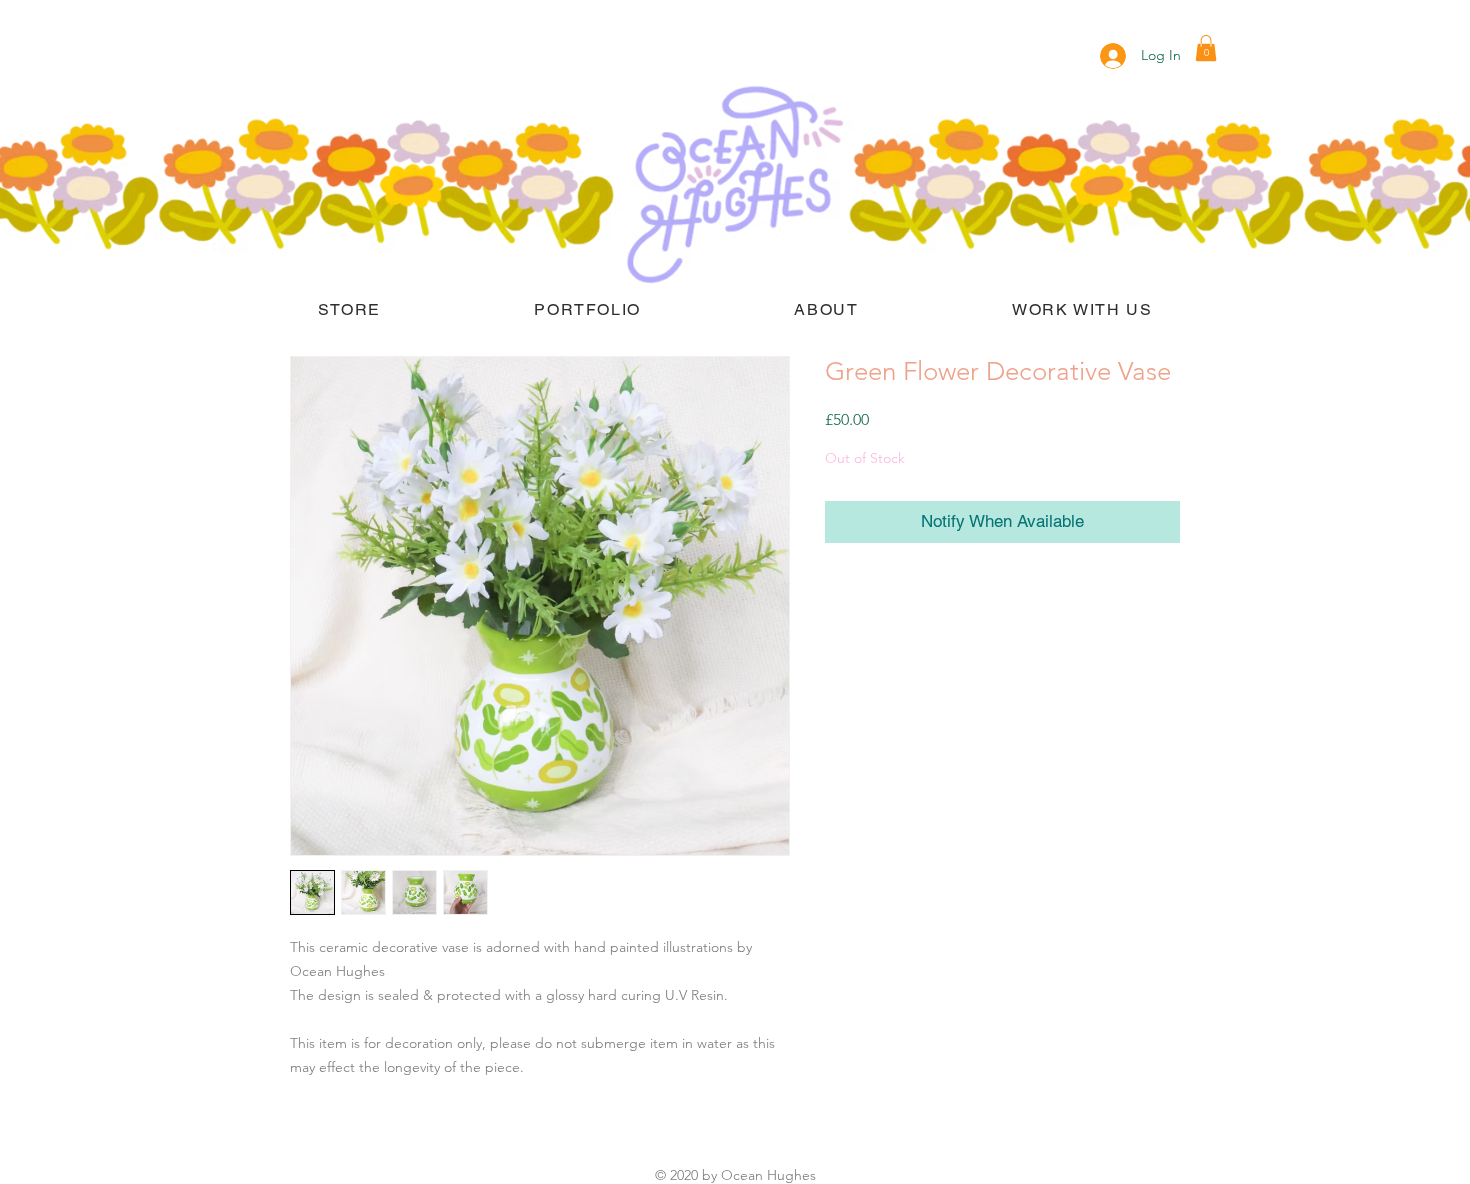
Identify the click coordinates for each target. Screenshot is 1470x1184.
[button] (1206, 48)
